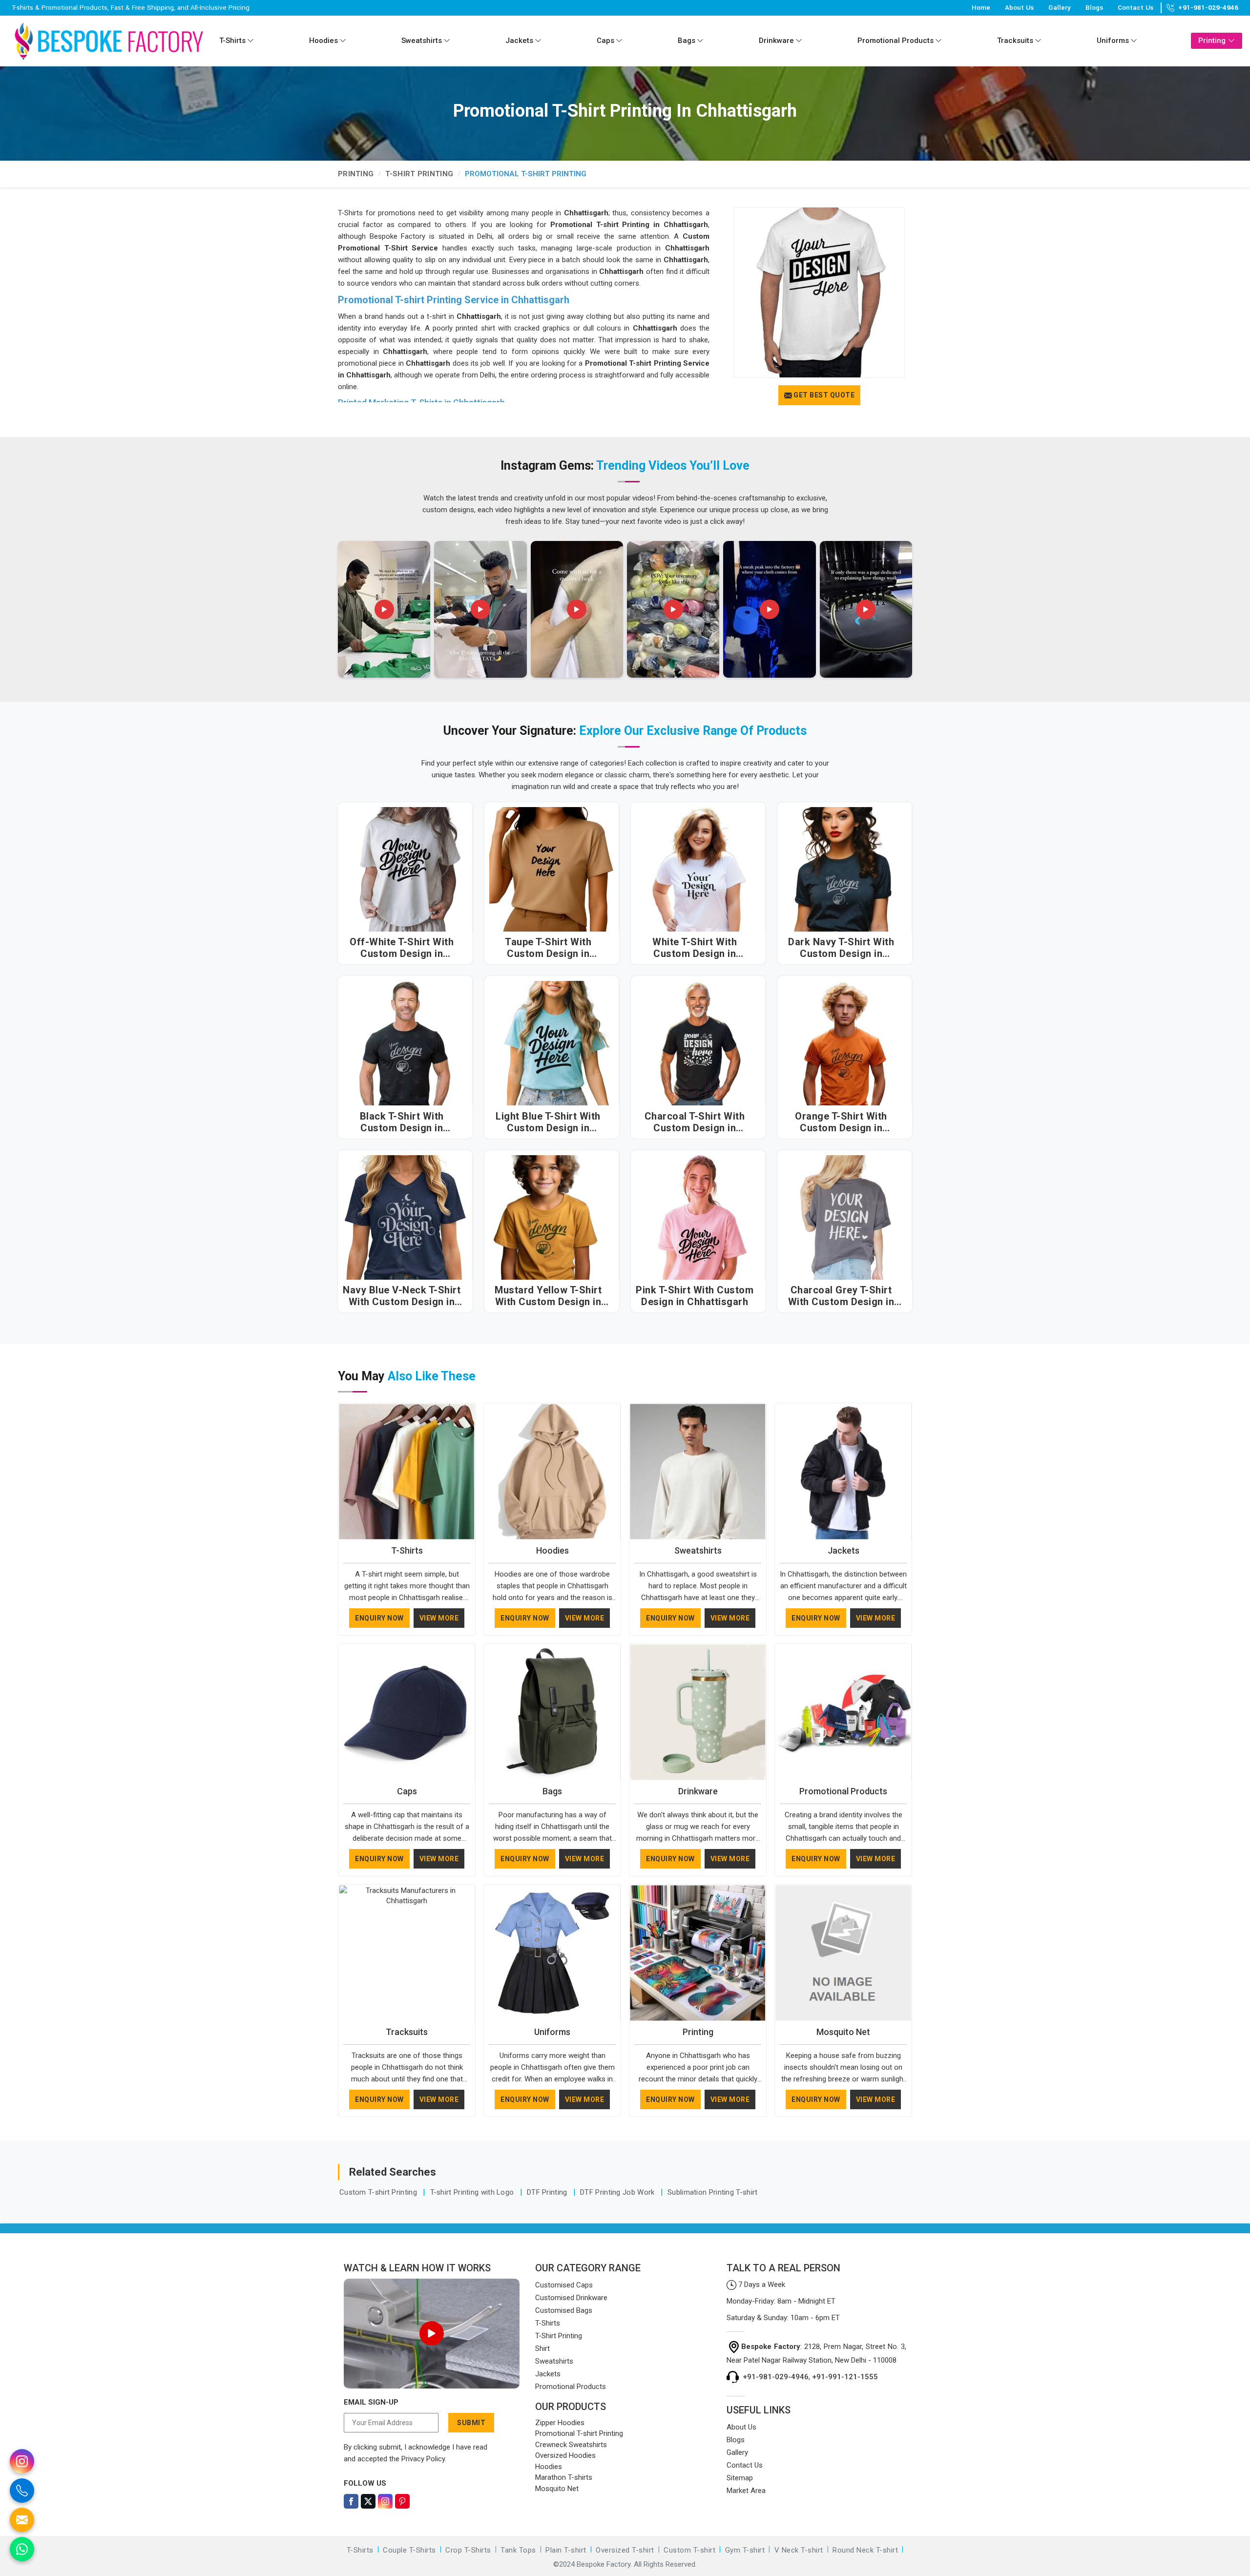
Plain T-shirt (566, 2550)
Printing (1212, 41)
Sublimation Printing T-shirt (712, 2192)
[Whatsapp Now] (22, 2549)
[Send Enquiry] (22, 2520)
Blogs (1094, 8)
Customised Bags (564, 2310)
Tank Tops (518, 2550)
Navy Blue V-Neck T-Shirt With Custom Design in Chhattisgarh (402, 1296)
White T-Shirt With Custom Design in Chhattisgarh (695, 948)
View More (439, 1618)
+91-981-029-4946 (1208, 8)
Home (981, 8)
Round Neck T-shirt (865, 2550)
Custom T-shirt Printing (379, 2192)
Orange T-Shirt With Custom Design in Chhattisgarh (841, 1122)
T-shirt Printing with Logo (473, 2192)
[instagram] (22, 2461)
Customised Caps (564, 2285)
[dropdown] (250, 41)
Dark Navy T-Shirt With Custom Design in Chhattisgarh (841, 948)
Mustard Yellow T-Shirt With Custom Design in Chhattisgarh (548, 1296)
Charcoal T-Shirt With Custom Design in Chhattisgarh (695, 1122)
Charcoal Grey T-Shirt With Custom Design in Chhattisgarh (841, 1296)
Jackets (519, 41)
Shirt (542, 2348)
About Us (1019, 8)
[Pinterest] (402, 2501)
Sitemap (740, 2478)
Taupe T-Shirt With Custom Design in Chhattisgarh (548, 948)
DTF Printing (548, 2192)
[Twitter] (368, 2501)
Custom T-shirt (689, 2550)
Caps (605, 41)
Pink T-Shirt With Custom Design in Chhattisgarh (695, 1296)
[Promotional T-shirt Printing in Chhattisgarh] (819, 292)
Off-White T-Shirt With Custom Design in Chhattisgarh (402, 948)
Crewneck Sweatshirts (571, 2445)
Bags (687, 41)
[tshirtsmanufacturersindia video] (384, 609)
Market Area (746, 2491)
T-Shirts (232, 41)
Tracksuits (1015, 41)
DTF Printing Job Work (618, 2192)
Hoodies (323, 41)
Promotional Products (896, 41)
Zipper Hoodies (560, 2423)
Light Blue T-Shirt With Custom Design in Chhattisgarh (548, 1122)
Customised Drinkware (571, 2298)
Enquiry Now (379, 1618)
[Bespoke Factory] (109, 41)
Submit (471, 2423)
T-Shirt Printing (419, 174)
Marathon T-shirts (564, 2477)
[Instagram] (385, 2501)
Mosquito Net (843, 2032)
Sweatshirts (422, 41)
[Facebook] (351, 2501)
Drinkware (776, 41)
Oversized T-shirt (625, 2550)
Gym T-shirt (745, 2550)
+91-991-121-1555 (845, 2377)
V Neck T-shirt (799, 2550)
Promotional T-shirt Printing (579, 2433)
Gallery (1060, 8)
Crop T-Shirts (468, 2550)
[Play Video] (432, 2333)
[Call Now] (22, 2491)
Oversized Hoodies (565, 2455)
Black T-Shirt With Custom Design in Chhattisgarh (402, 1122)
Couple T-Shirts (409, 2550)
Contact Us (1135, 8)
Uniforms (1113, 41)
